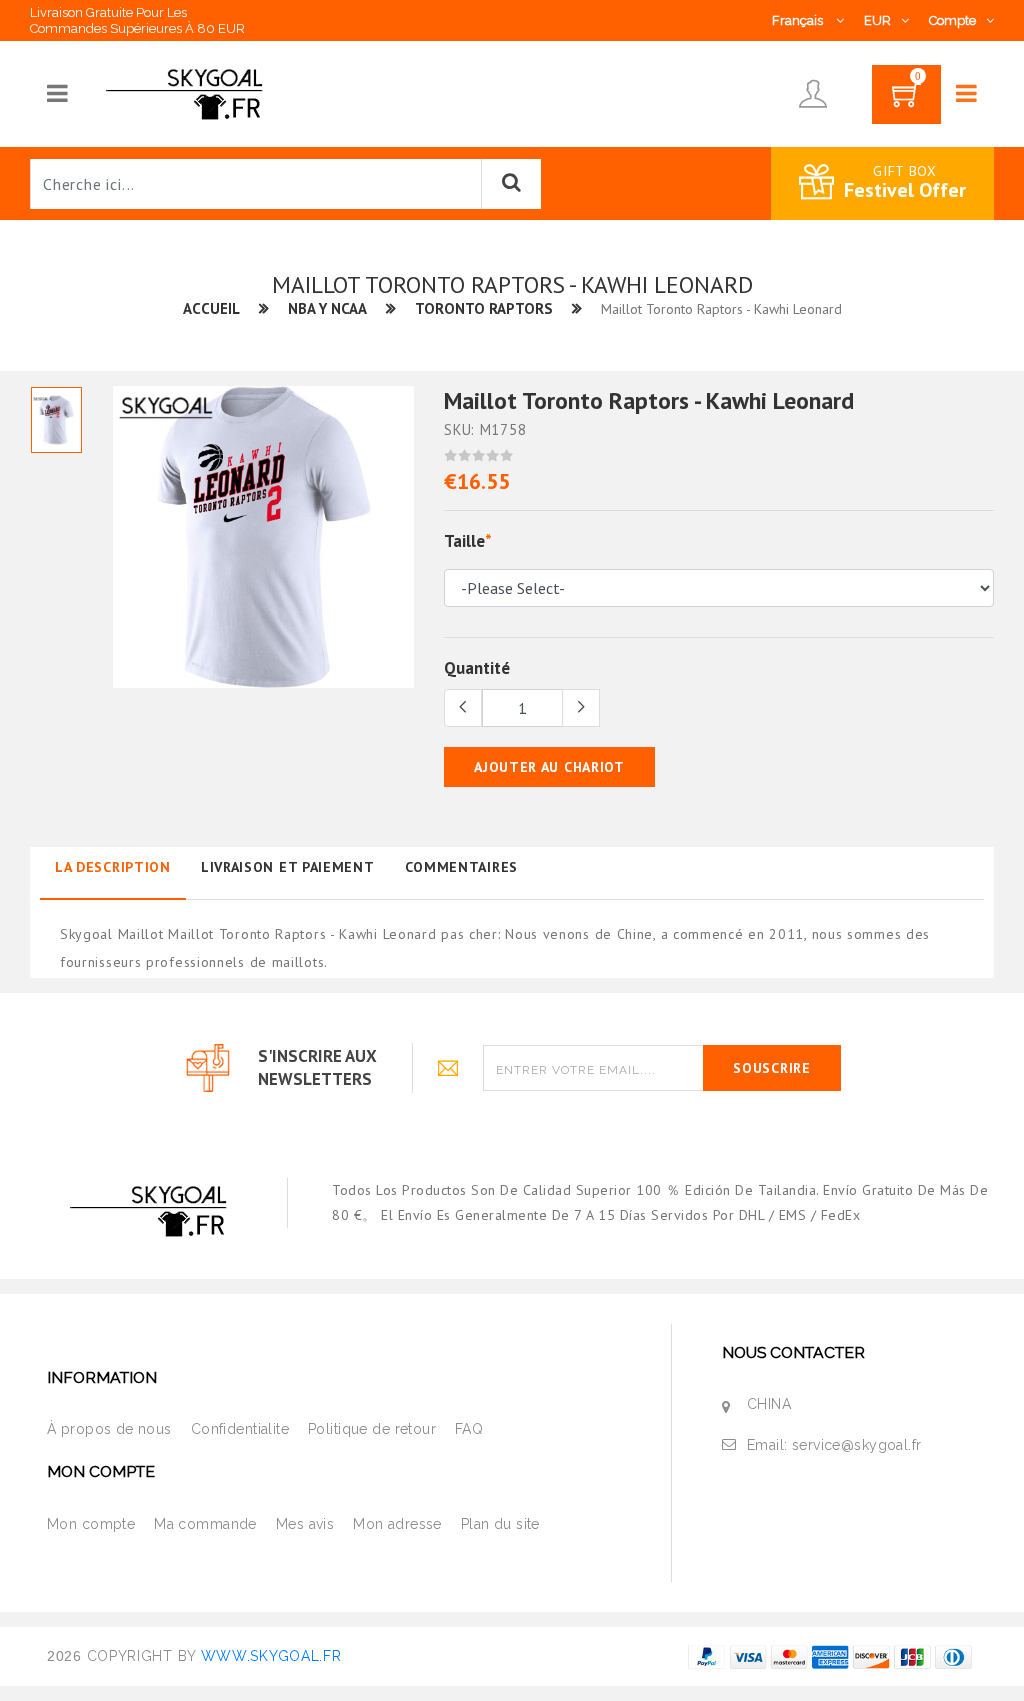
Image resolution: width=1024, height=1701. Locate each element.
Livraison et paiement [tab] (288, 867)
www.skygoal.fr (271, 1656)
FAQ (469, 1429)
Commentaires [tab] (461, 867)
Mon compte (91, 1524)
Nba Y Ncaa (327, 308)
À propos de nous (109, 1429)
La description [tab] (113, 867)
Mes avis (305, 1524)
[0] (906, 101)
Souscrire (771, 1068)
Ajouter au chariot (549, 767)
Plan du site (500, 1524)
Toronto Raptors (484, 308)
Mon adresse (397, 1524)
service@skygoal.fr (857, 1445)
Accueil (211, 308)
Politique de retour (372, 1429)
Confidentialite (240, 1429)
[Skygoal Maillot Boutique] (188, 93)
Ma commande (205, 1524)
